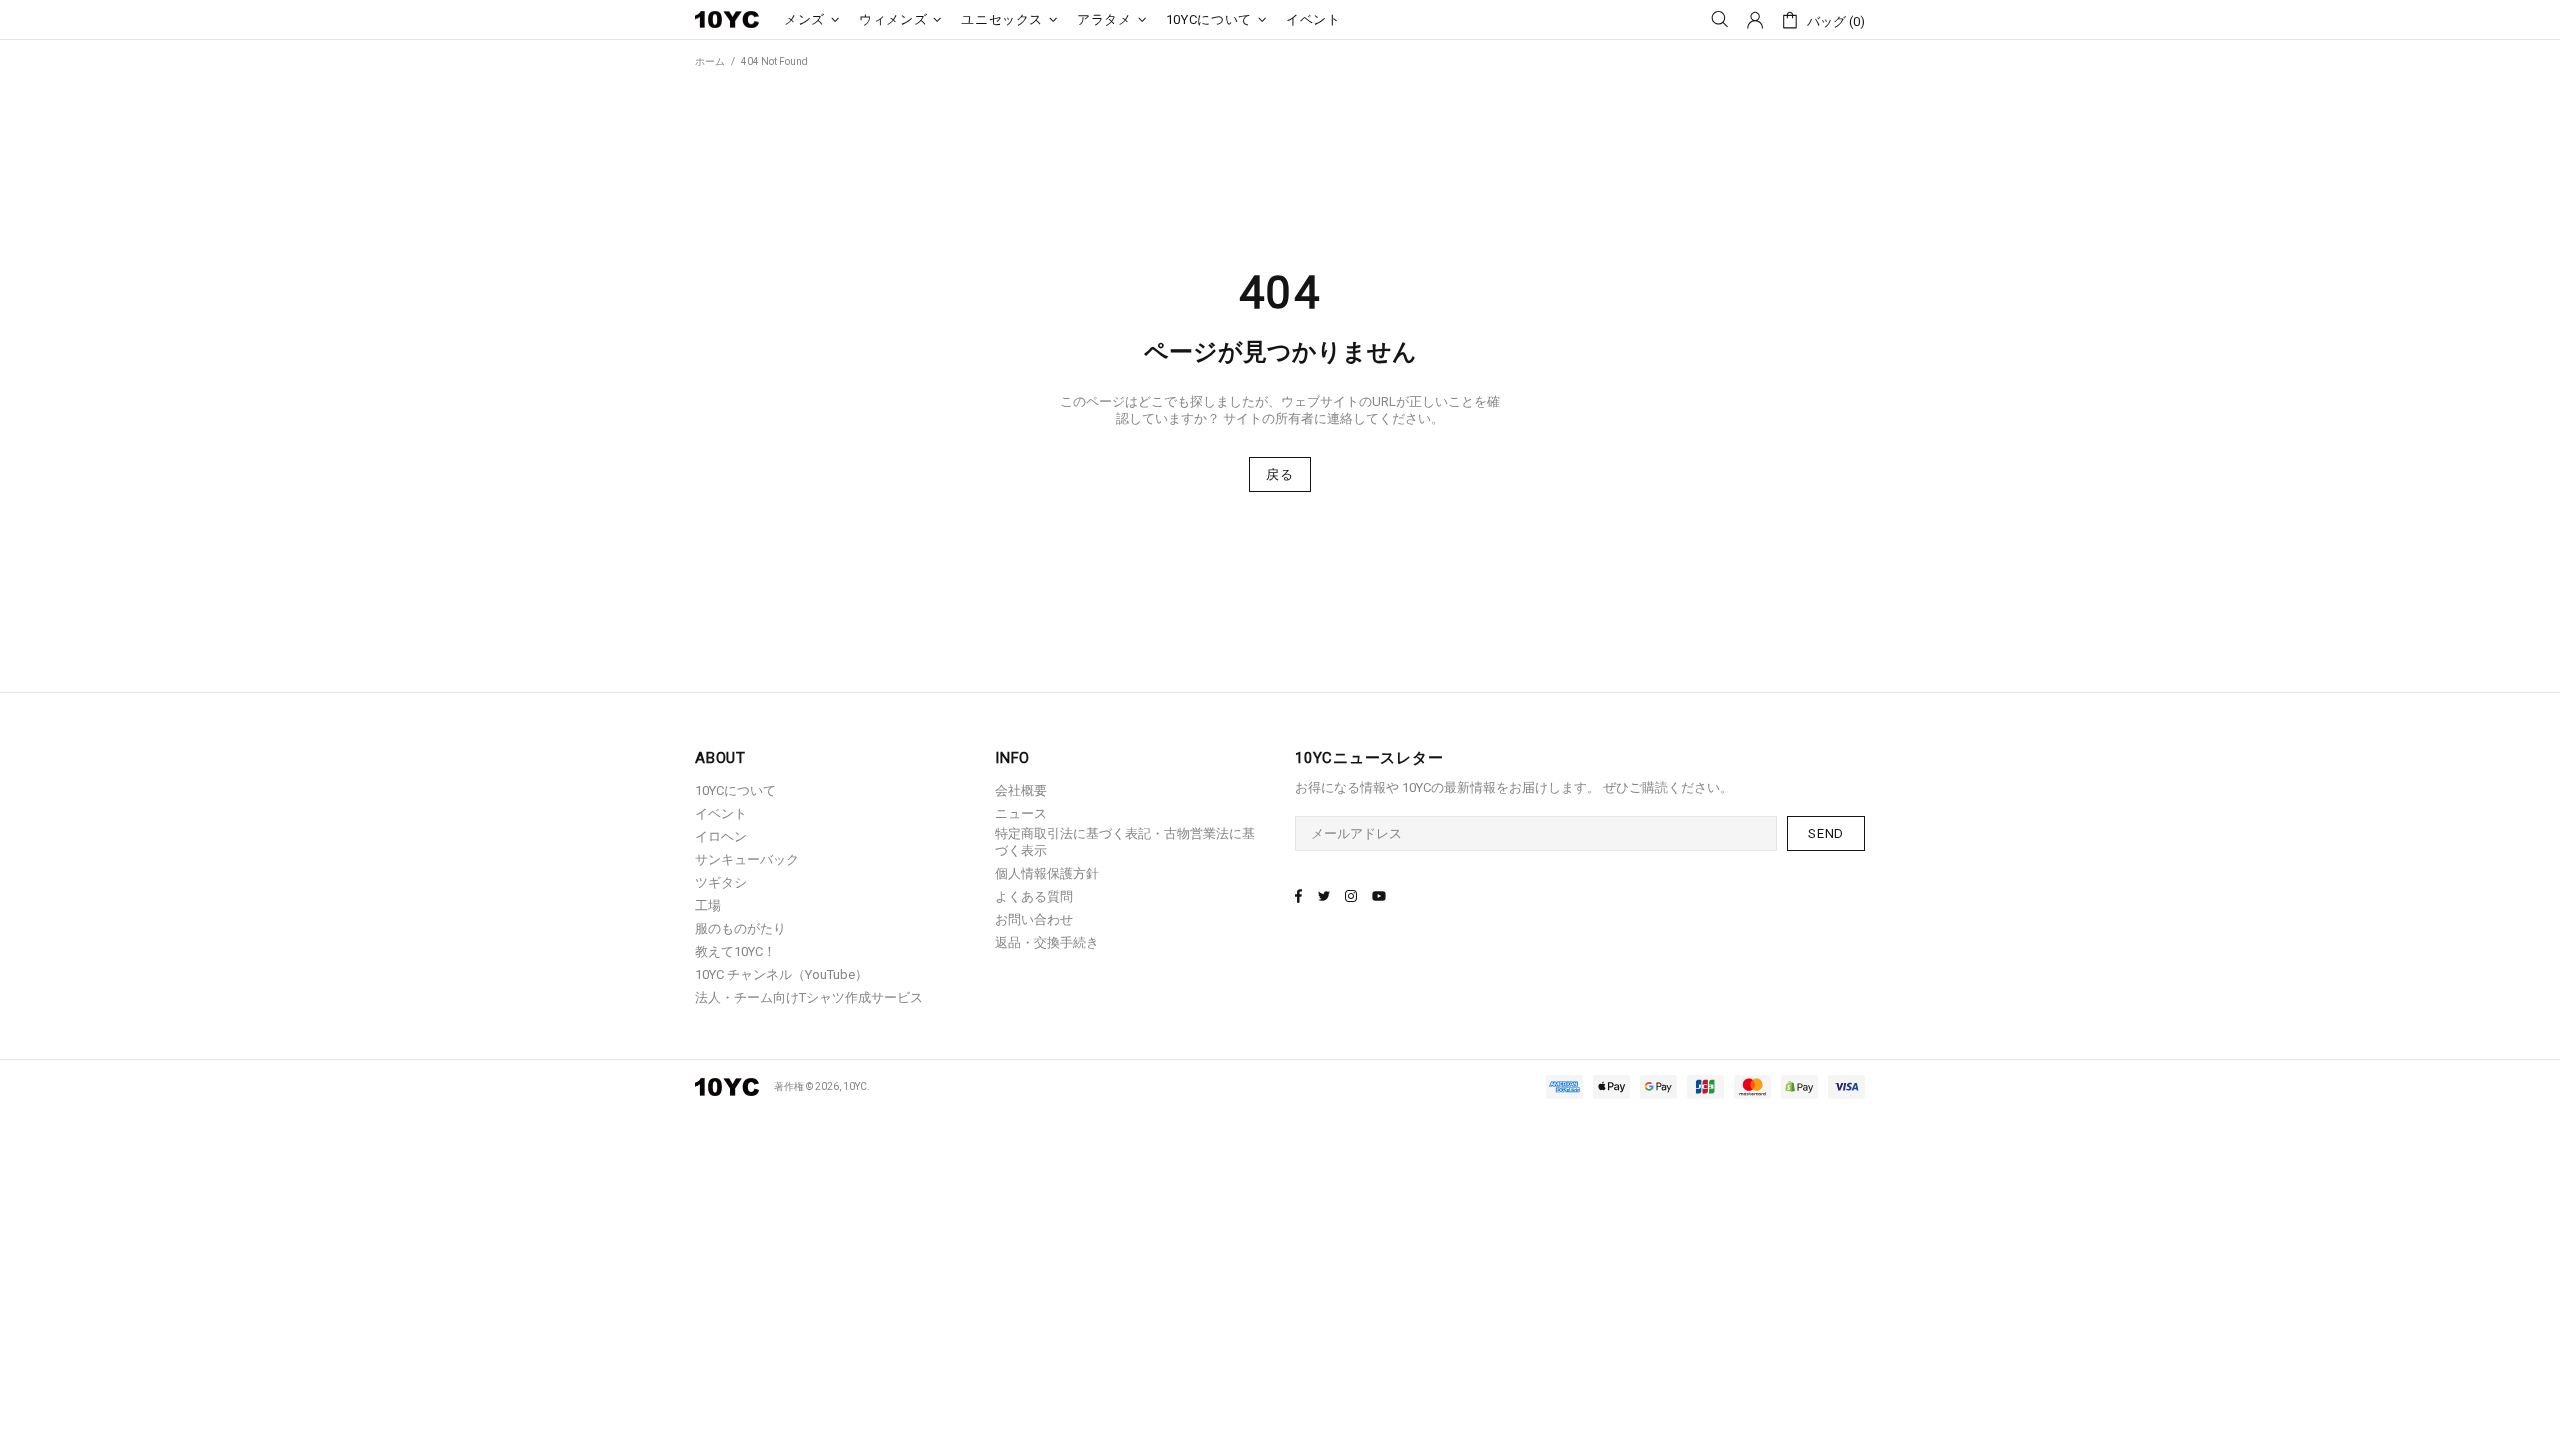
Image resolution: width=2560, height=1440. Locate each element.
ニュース (1021, 813)
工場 (708, 905)
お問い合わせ (1034, 919)
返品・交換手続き (1047, 942)
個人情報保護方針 (1047, 873)
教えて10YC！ (735, 951)
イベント (721, 813)
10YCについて (735, 790)
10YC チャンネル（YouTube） (781, 974)
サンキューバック (747, 859)
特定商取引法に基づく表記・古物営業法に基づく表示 (1125, 842)
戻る (1279, 474)
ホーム (710, 61)
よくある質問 (1034, 896)
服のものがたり (740, 928)
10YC (727, 20)
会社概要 (1021, 790)
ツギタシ (721, 882)
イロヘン (721, 836)
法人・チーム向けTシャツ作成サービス (809, 997)
